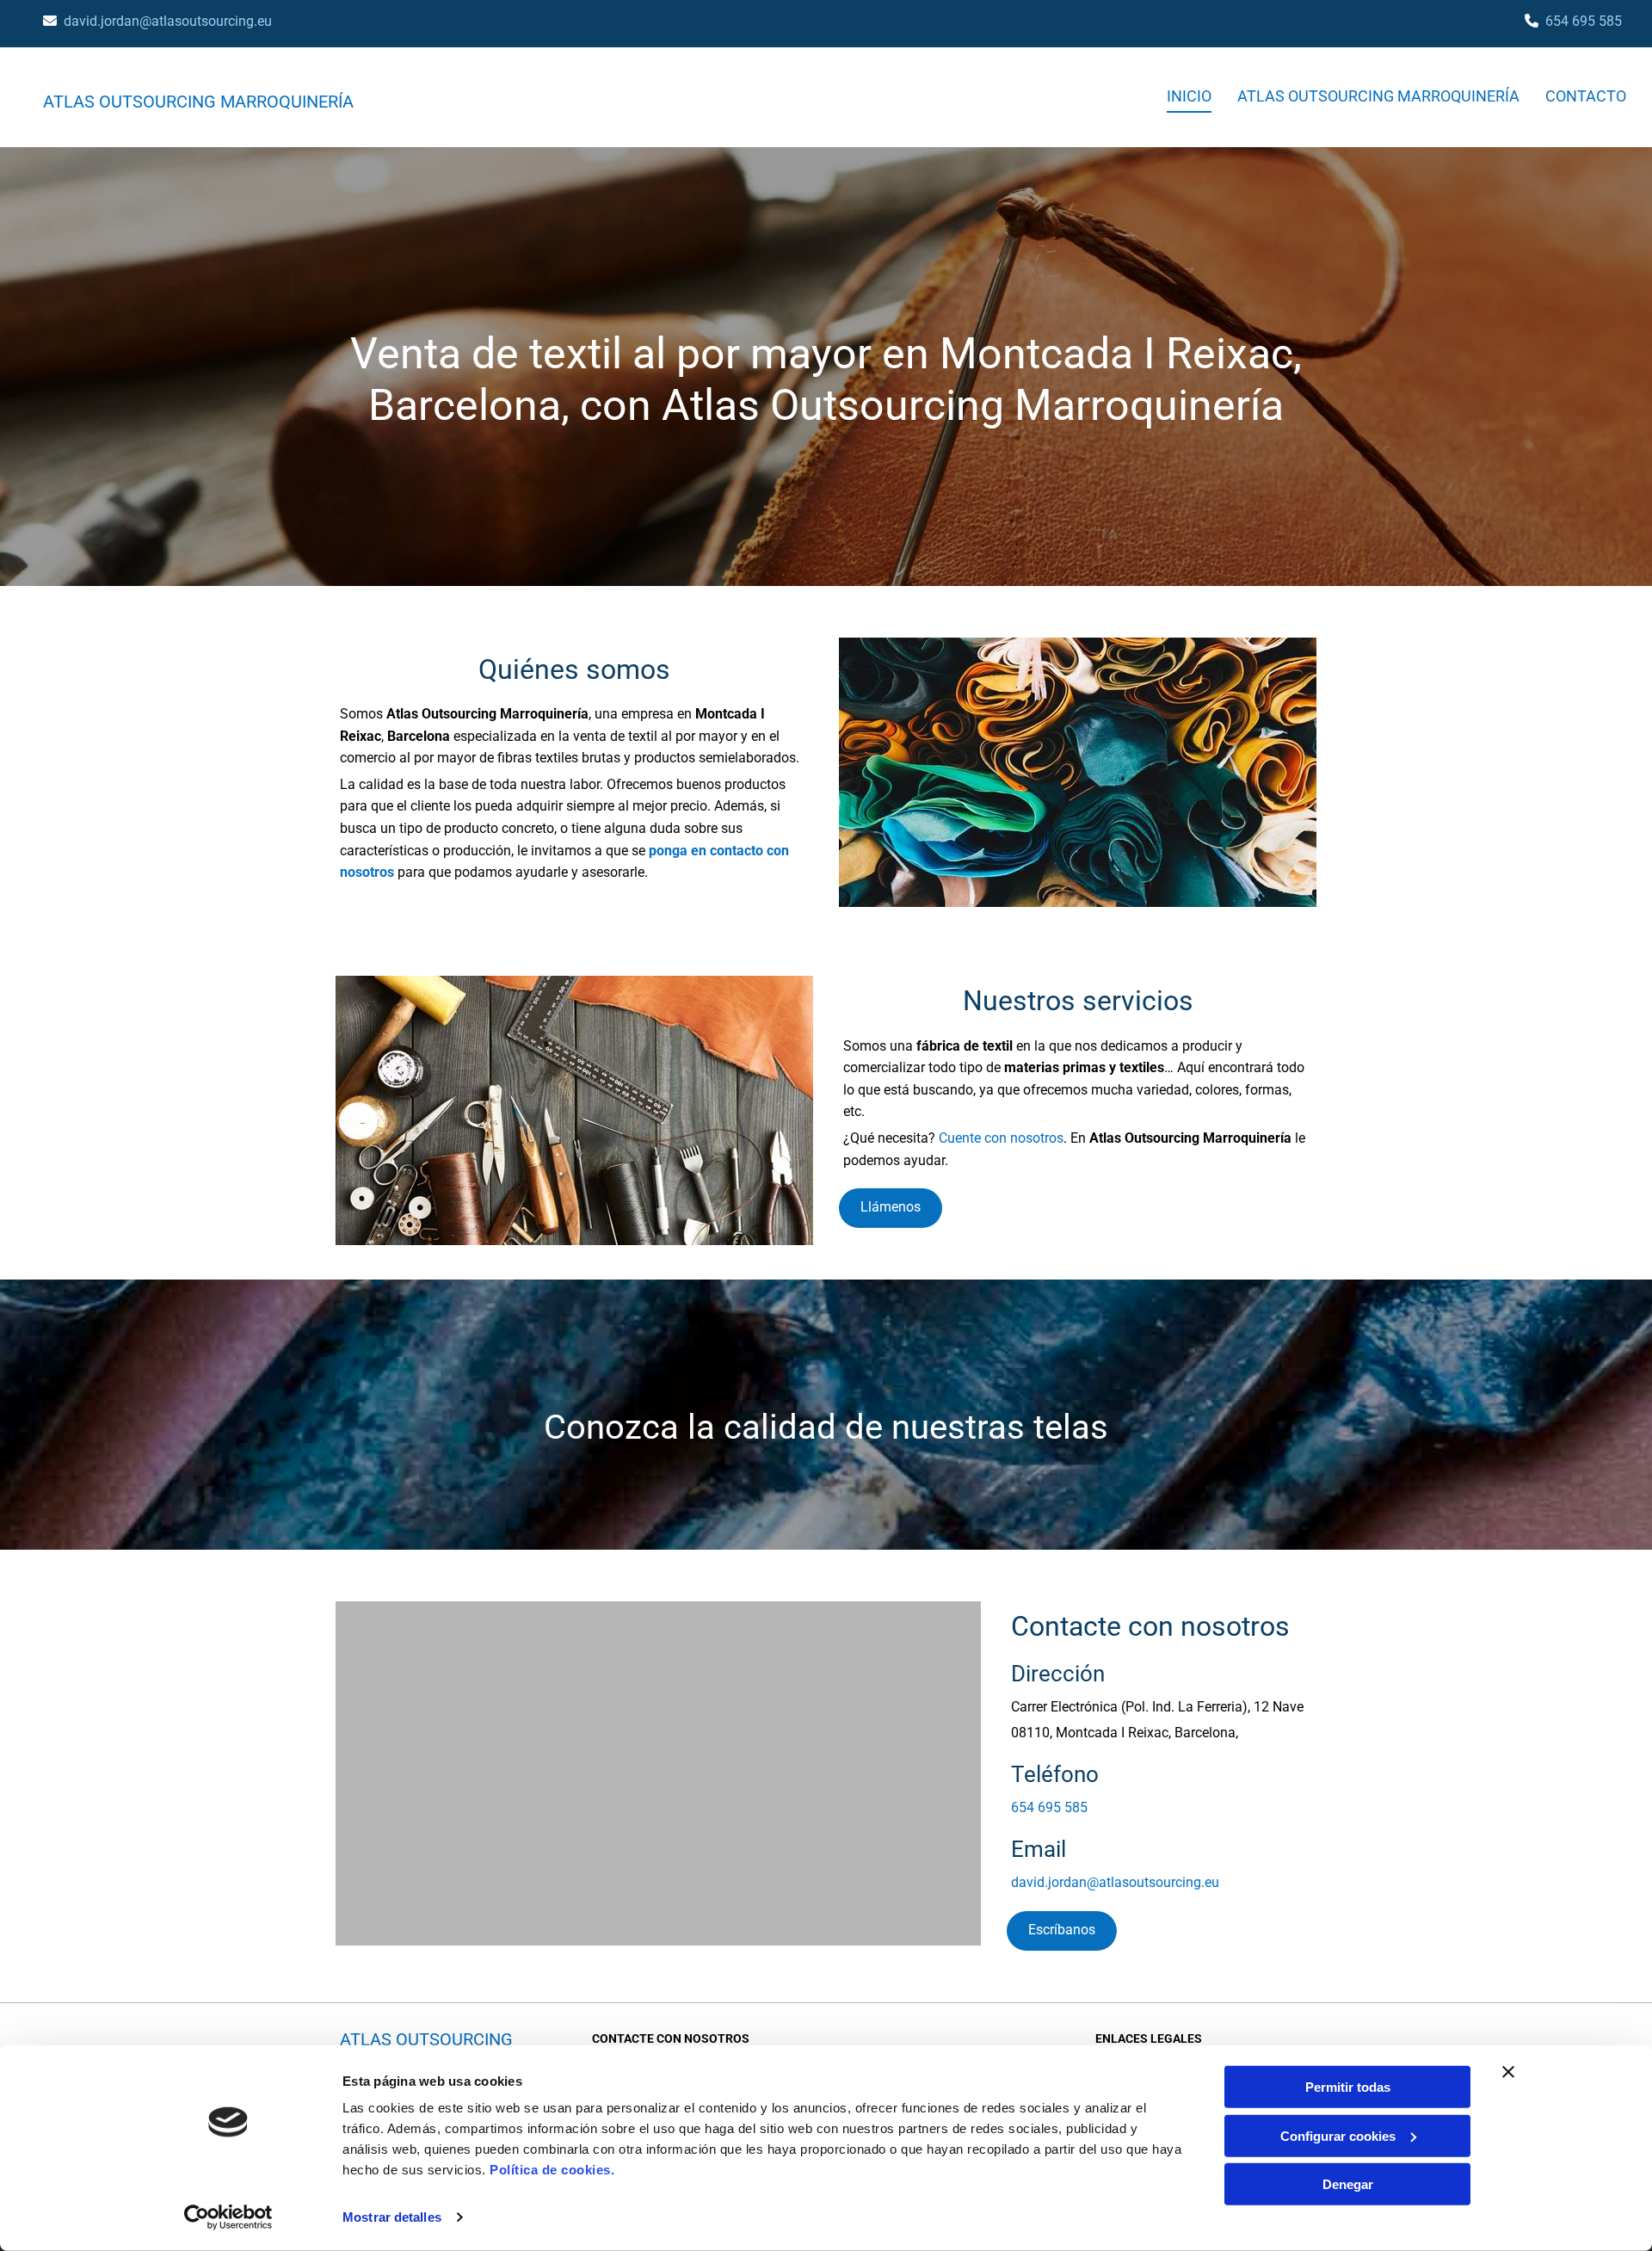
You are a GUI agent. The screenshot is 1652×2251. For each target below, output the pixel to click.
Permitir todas (1348, 2087)
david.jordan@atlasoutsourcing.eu (168, 21)
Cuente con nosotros (1001, 1138)
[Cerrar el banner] (1508, 2072)
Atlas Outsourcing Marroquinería (198, 102)
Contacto (1586, 96)
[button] (891, 1208)
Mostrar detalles (392, 2217)
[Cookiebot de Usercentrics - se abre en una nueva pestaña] (228, 2217)
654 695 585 (1584, 21)
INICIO (1189, 96)
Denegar (1348, 2184)
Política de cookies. (552, 2170)
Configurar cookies (1338, 2135)
